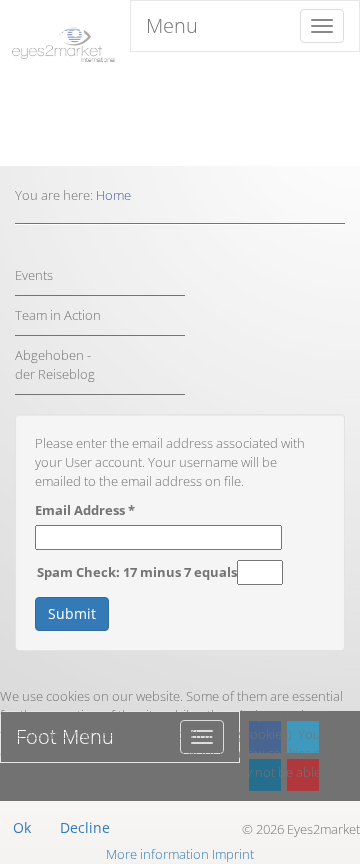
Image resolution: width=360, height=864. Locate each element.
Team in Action (58, 315)
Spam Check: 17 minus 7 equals (137, 572)
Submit (72, 613)
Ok (22, 827)
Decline (85, 827)
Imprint (233, 854)
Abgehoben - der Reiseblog (55, 364)
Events (34, 275)
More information (157, 854)
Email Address (85, 510)
